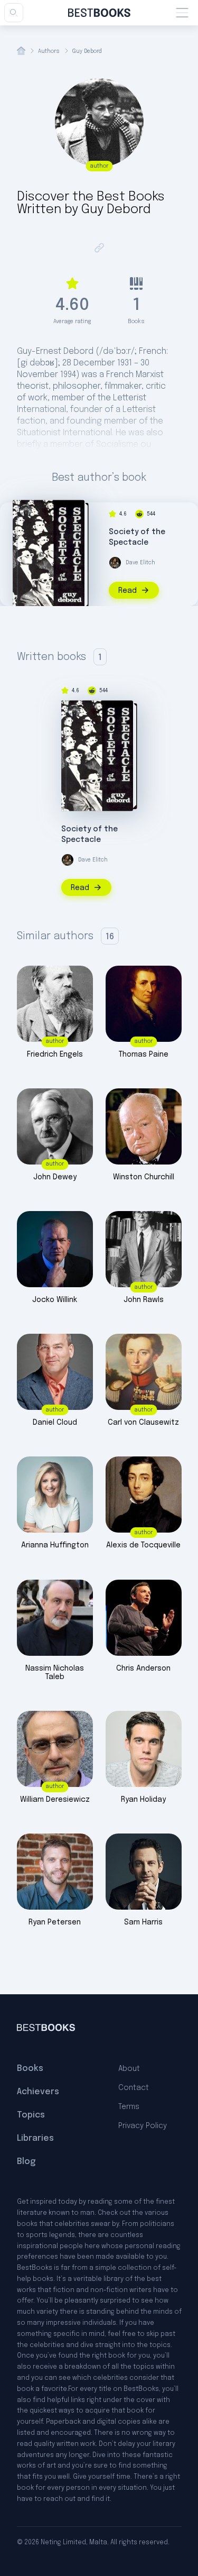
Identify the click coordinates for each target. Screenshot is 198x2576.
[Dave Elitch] (115, 563)
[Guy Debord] (25, 510)
